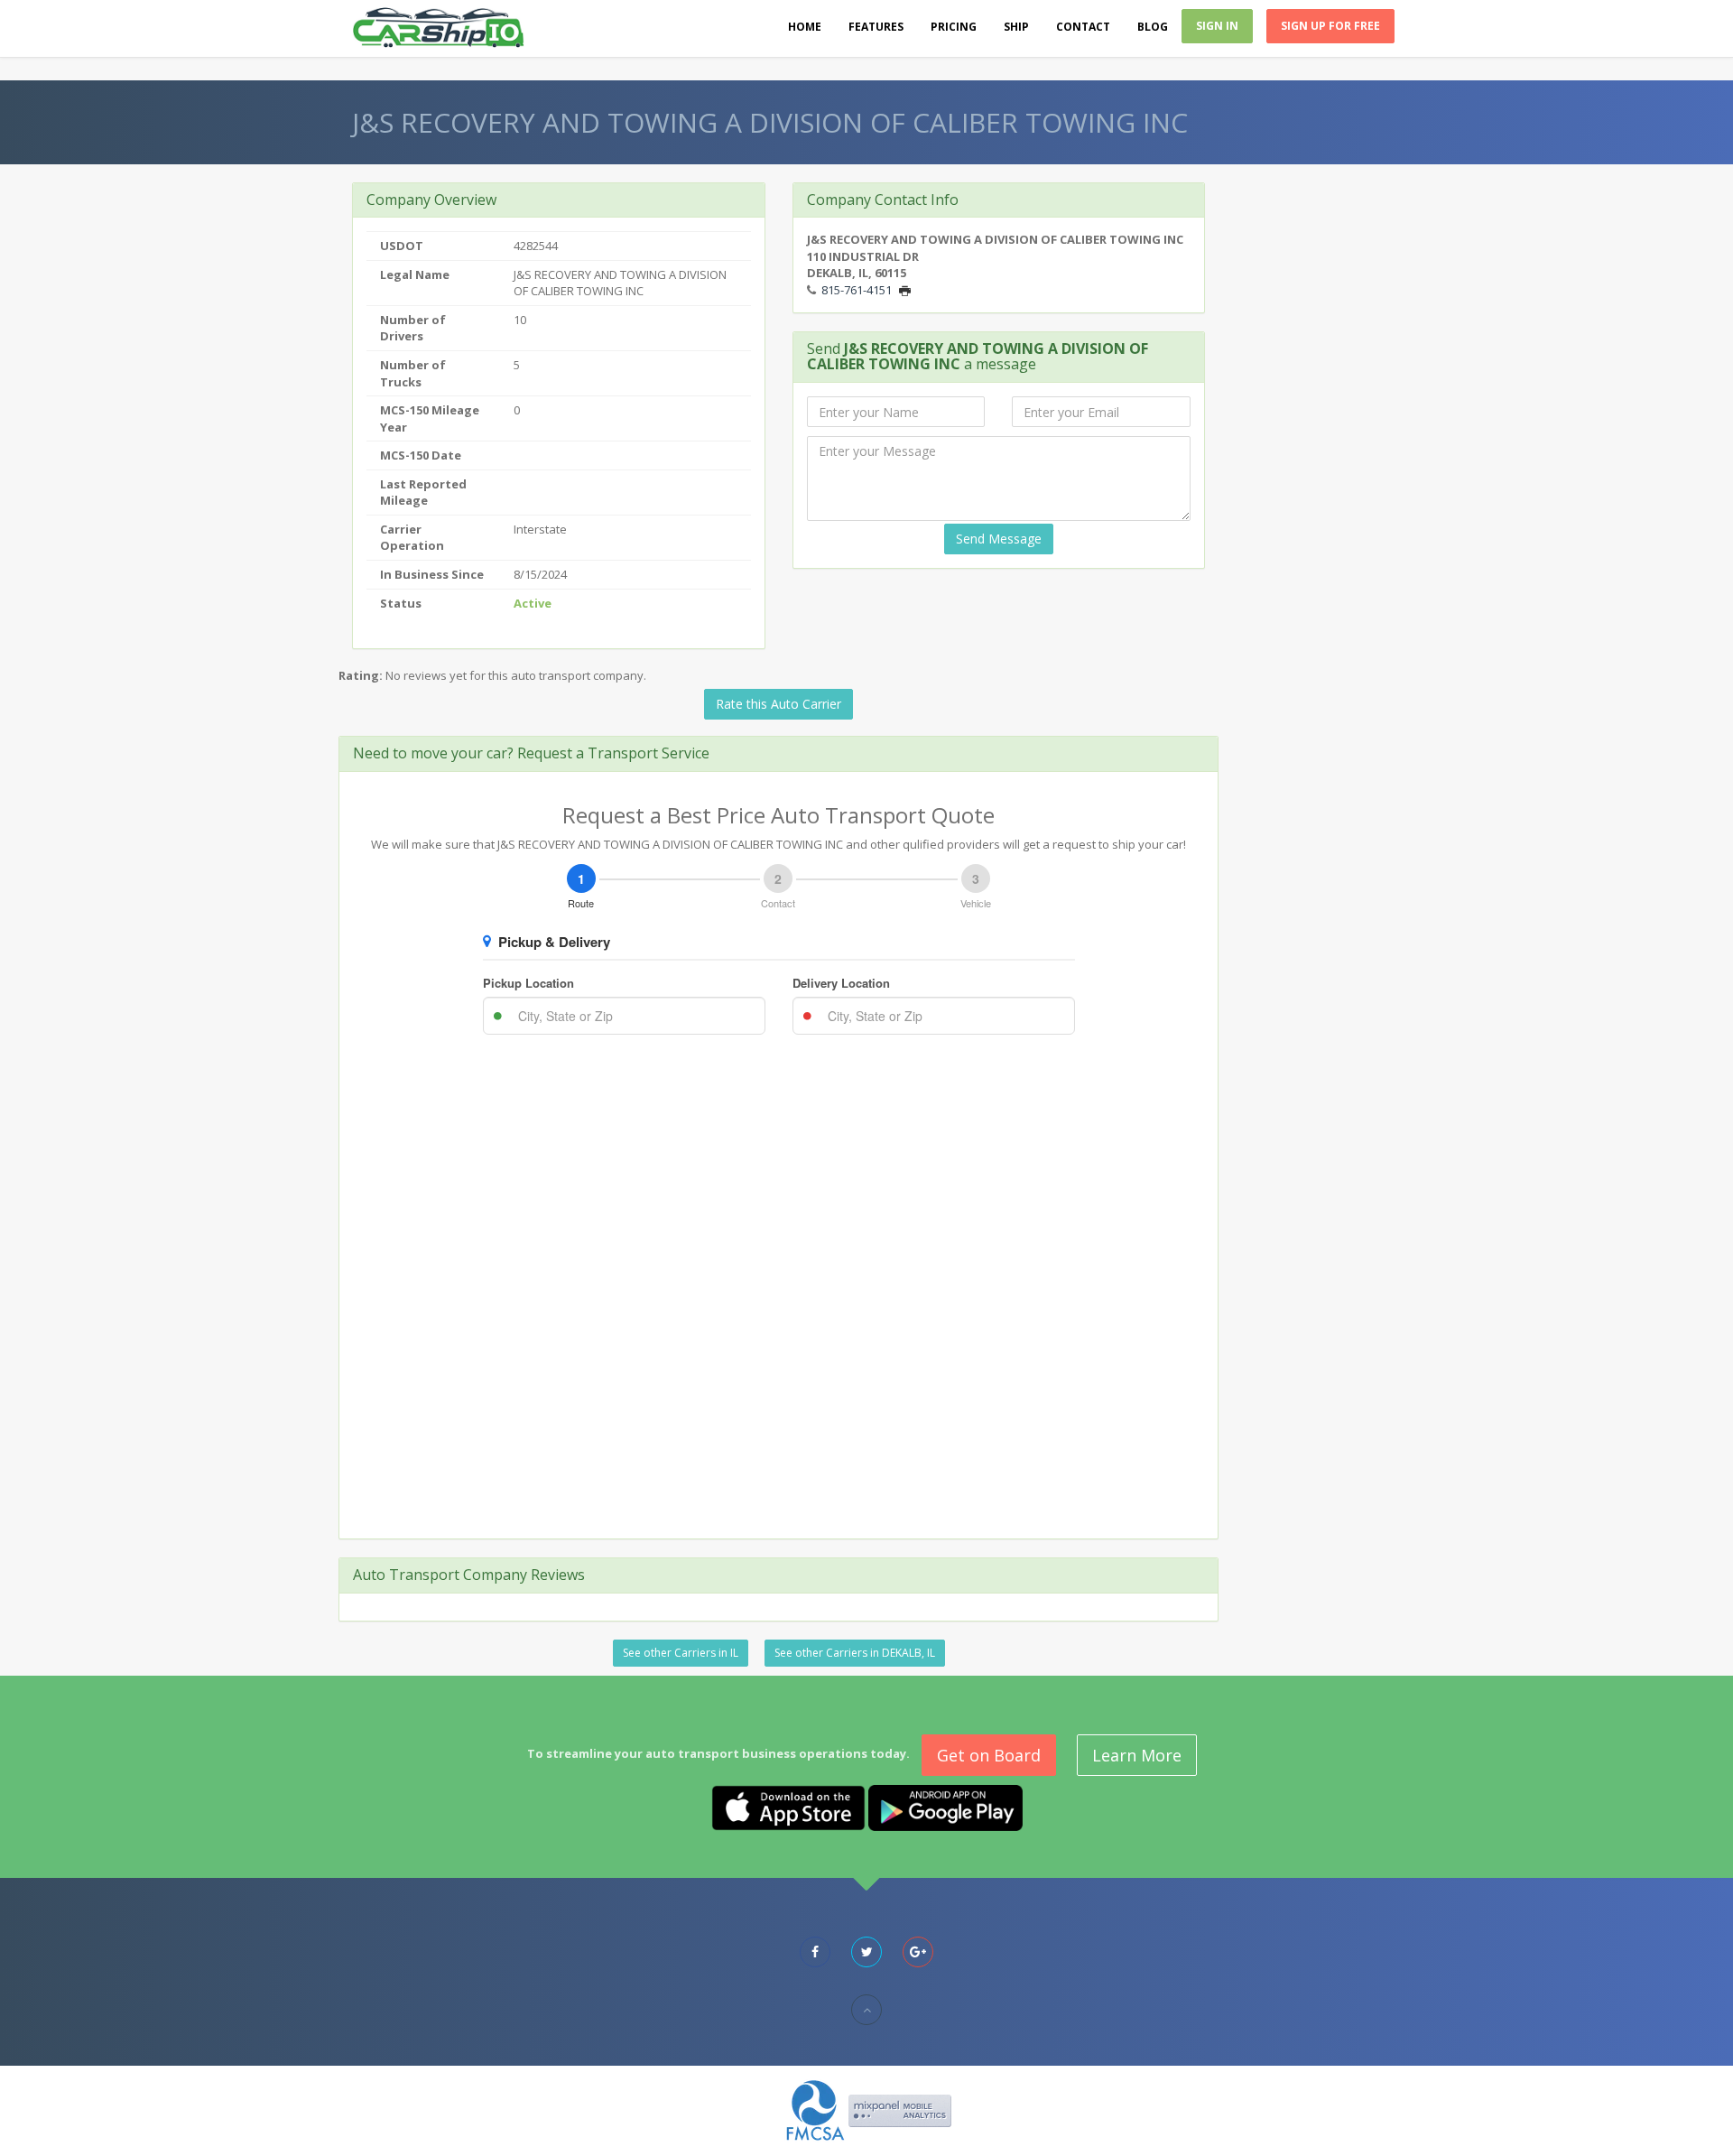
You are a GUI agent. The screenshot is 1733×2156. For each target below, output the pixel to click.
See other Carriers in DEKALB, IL (855, 1653)
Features (876, 27)
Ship (1016, 27)
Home (805, 27)
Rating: (361, 675)
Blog (1153, 27)
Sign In (1217, 26)
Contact (1083, 27)
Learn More (1137, 1755)
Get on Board (989, 1755)
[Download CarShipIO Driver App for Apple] (788, 1807)
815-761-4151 (857, 290)
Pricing (954, 27)
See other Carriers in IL (681, 1653)
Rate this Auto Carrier (778, 704)
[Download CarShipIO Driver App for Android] (945, 1807)
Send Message (999, 539)
